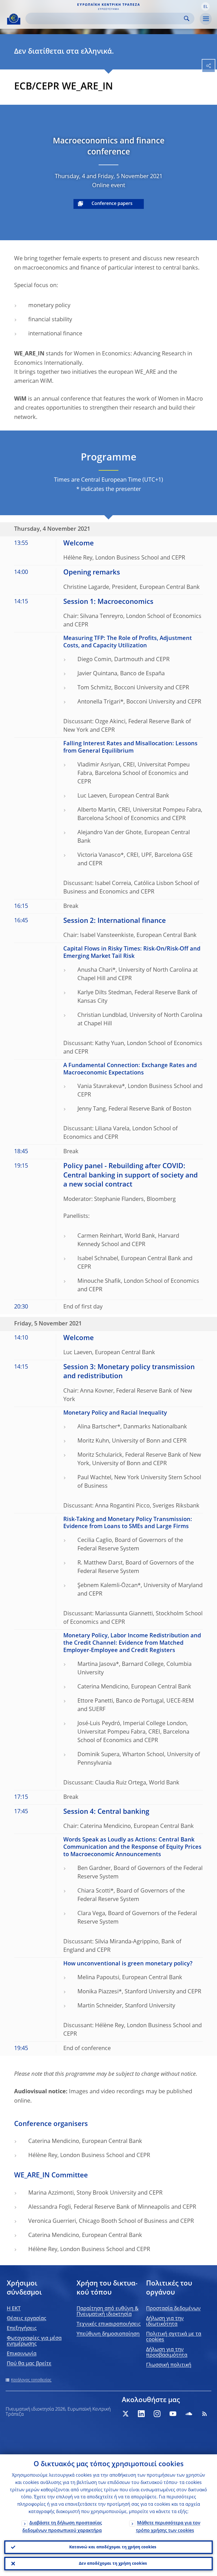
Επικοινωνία (22, 2354)
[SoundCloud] (189, 2414)
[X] (125, 2414)
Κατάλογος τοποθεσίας (31, 2380)
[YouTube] (173, 2414)
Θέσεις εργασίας (27, 2319)
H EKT (14, 2309)
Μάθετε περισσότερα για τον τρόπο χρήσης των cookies (168, 2527)
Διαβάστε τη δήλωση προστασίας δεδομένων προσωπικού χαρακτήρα (62, 2527)
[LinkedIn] (141, 2414)
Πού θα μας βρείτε (29, 2364)
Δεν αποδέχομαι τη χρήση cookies (113, 2564)
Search (187, 18)
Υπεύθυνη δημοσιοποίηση (108, 2334)
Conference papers (112, 204)
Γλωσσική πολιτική (169, 2365)
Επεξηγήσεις (22, 2328)
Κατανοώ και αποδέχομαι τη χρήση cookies (113, 2547)
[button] (205, 6)
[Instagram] (157, 2414)
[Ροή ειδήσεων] (205, 2414)
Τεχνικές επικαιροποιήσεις (109, 2324)
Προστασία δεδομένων (173, 2309)
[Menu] (206, 19)
